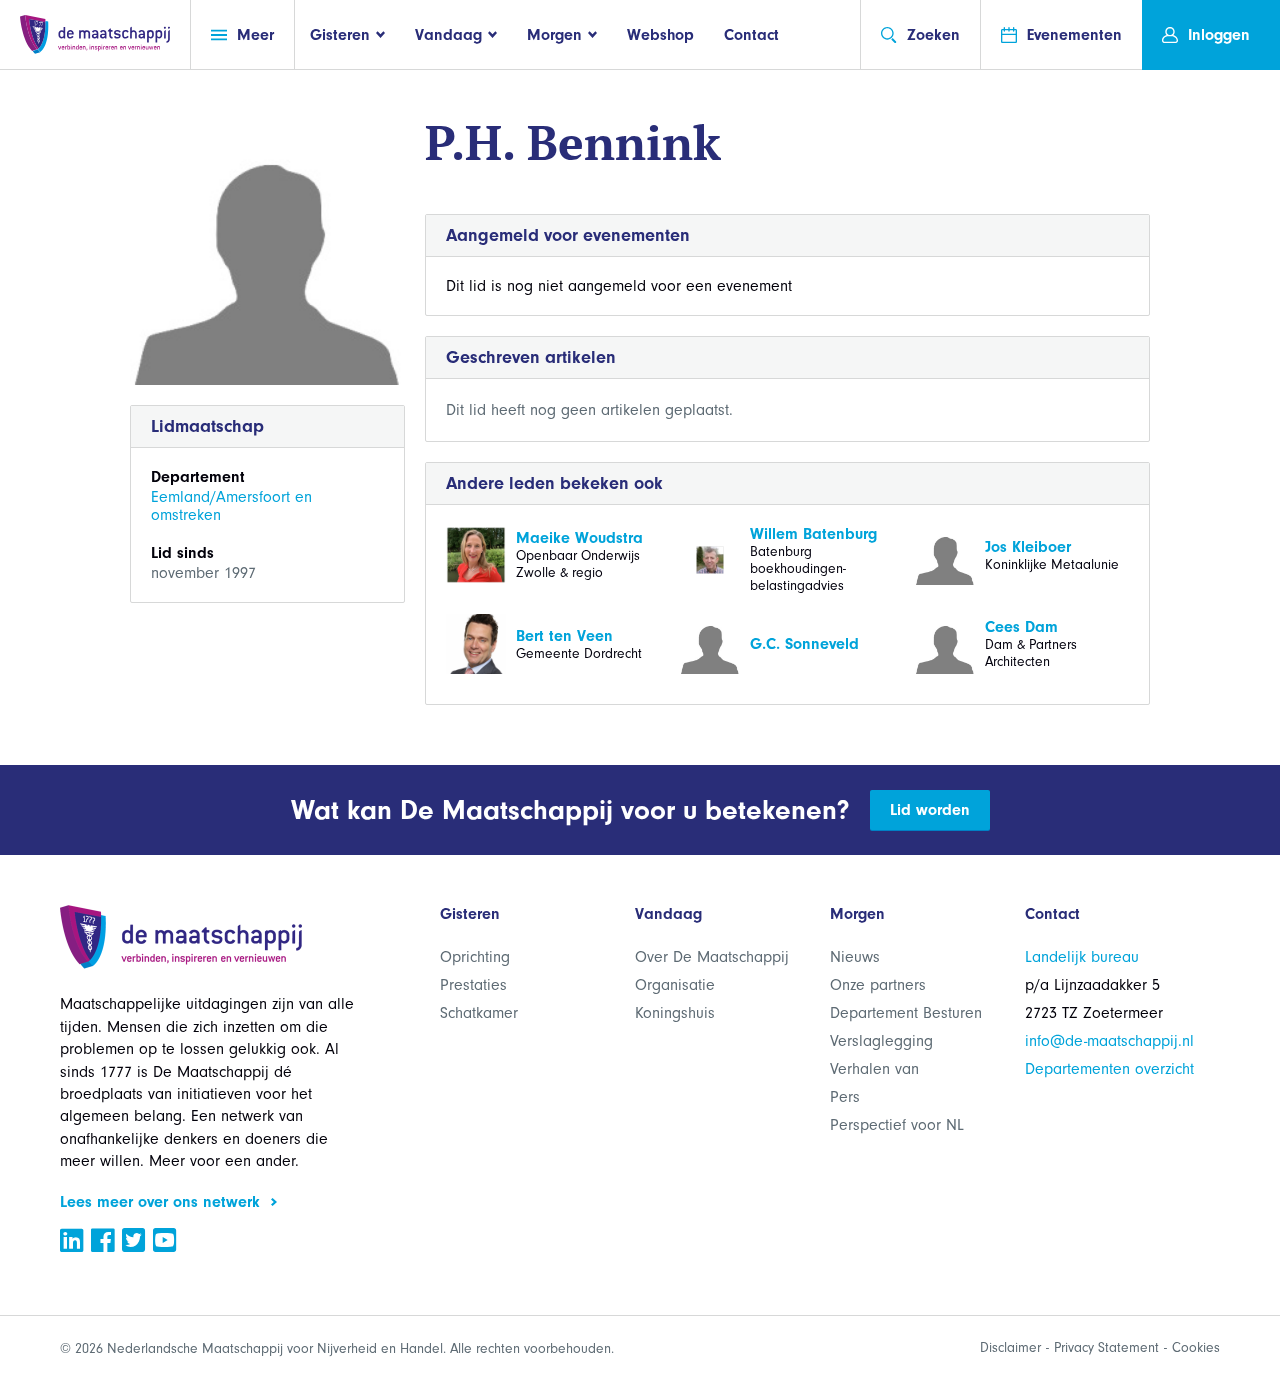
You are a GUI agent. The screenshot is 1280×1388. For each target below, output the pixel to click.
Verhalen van (874, 1069)
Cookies (1196, 1347)
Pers (845, 1097)
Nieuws (855, 957)
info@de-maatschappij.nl (1109, 1041)
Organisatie (675, 985)
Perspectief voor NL (897, 1125)
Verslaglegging (881, 1041)
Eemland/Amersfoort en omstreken (231, 506)
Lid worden (930, 810)
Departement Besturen (906, 1013)
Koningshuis (675, 1013)
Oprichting (475, 957)
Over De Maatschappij (712, 957)
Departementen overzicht (1109, 1069)
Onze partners (878, 985)
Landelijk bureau (1082, 957)
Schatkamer (479, 1013)
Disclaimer (1010, 1347)
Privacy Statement (1106, 1347)
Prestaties (473, 985)
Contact (751, 35)
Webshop (660, 35)
